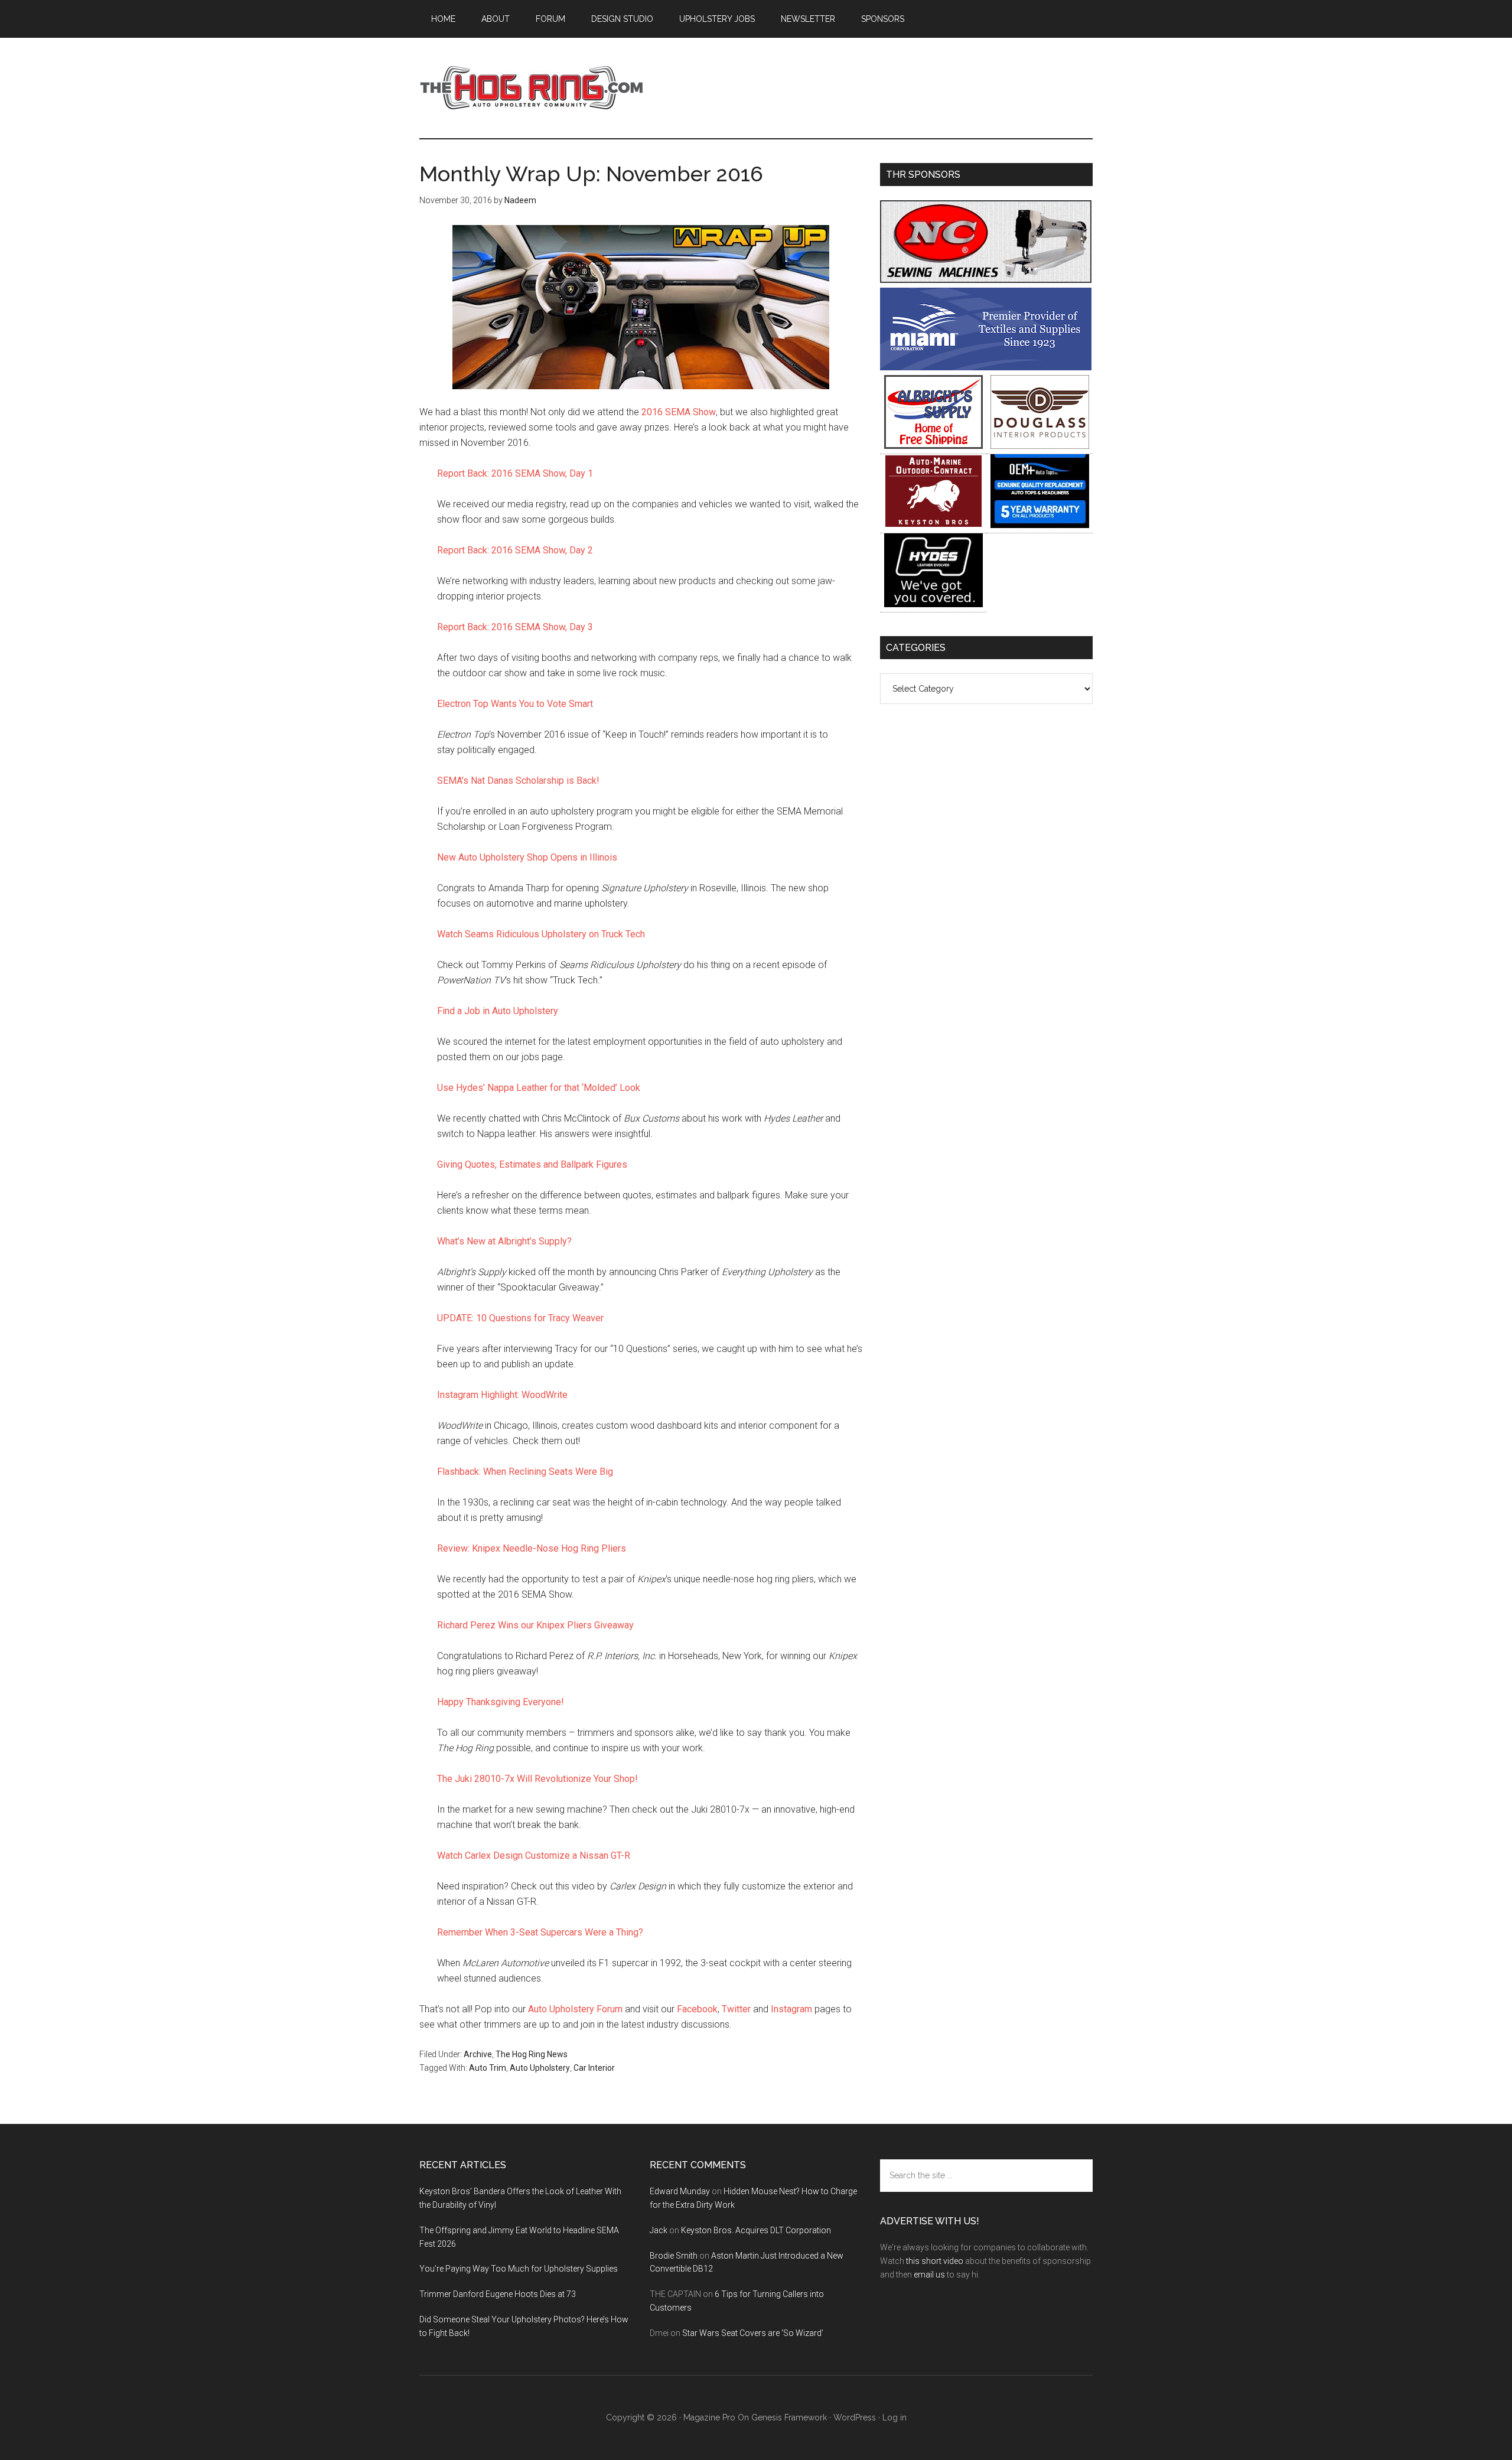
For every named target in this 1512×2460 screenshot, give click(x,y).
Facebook (697, 2009)
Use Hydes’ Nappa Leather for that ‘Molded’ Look (539, 1088)
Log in (895, 2417)
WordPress (855, 2417)
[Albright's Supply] (933, 446)
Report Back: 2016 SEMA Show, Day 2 (515, 550)
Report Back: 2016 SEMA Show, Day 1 (515, 473)
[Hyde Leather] (933, 604)
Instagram (791, 2009)
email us (929, 2275)
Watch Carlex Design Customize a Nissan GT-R (534, 1855)
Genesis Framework (789, 2417)
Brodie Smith (674, 2256)
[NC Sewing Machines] (986, 280)
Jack (659, 2230)
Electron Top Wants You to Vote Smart (515, 704)
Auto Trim (488, 2068)
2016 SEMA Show (679, 412)
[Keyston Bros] (933, 525)
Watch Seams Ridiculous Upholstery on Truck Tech (541, 934)
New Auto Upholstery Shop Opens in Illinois (527, 857)
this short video (935, 2261)
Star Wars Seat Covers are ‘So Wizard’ (753, 2333)
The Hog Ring (532, 88)
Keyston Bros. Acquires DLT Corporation (756, 2230)
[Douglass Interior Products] (1040, 446)
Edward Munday (680, 2191)
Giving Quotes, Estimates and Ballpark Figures (532, 1164)
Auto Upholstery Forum (575, 2009)
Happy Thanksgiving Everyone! (501, 1702)
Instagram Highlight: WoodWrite (502, 1395)
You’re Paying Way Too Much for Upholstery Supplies (519, 2269)
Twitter (736, 2009)
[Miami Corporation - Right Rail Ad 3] (986, 367)
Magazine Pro (709, 2417)
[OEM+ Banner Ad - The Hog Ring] (1040, 525)
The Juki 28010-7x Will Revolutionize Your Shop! (537, 1779)
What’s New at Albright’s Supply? (504, 1241)
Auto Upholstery (540, 2068)
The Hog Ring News (532, 2054)
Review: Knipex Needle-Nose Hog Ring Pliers (532, 1548)
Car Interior (594, 2068)
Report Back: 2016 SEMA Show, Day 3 (515, 627)
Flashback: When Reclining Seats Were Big (525, 1472)
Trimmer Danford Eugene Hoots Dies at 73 (498, 2294)
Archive (478, 2054)
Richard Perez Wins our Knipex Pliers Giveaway (535, 1625)
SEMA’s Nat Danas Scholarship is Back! (518, 781)
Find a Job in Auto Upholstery (498, 1011)
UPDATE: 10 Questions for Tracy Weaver (520, 1318)
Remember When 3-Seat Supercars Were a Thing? (540, 1932)
